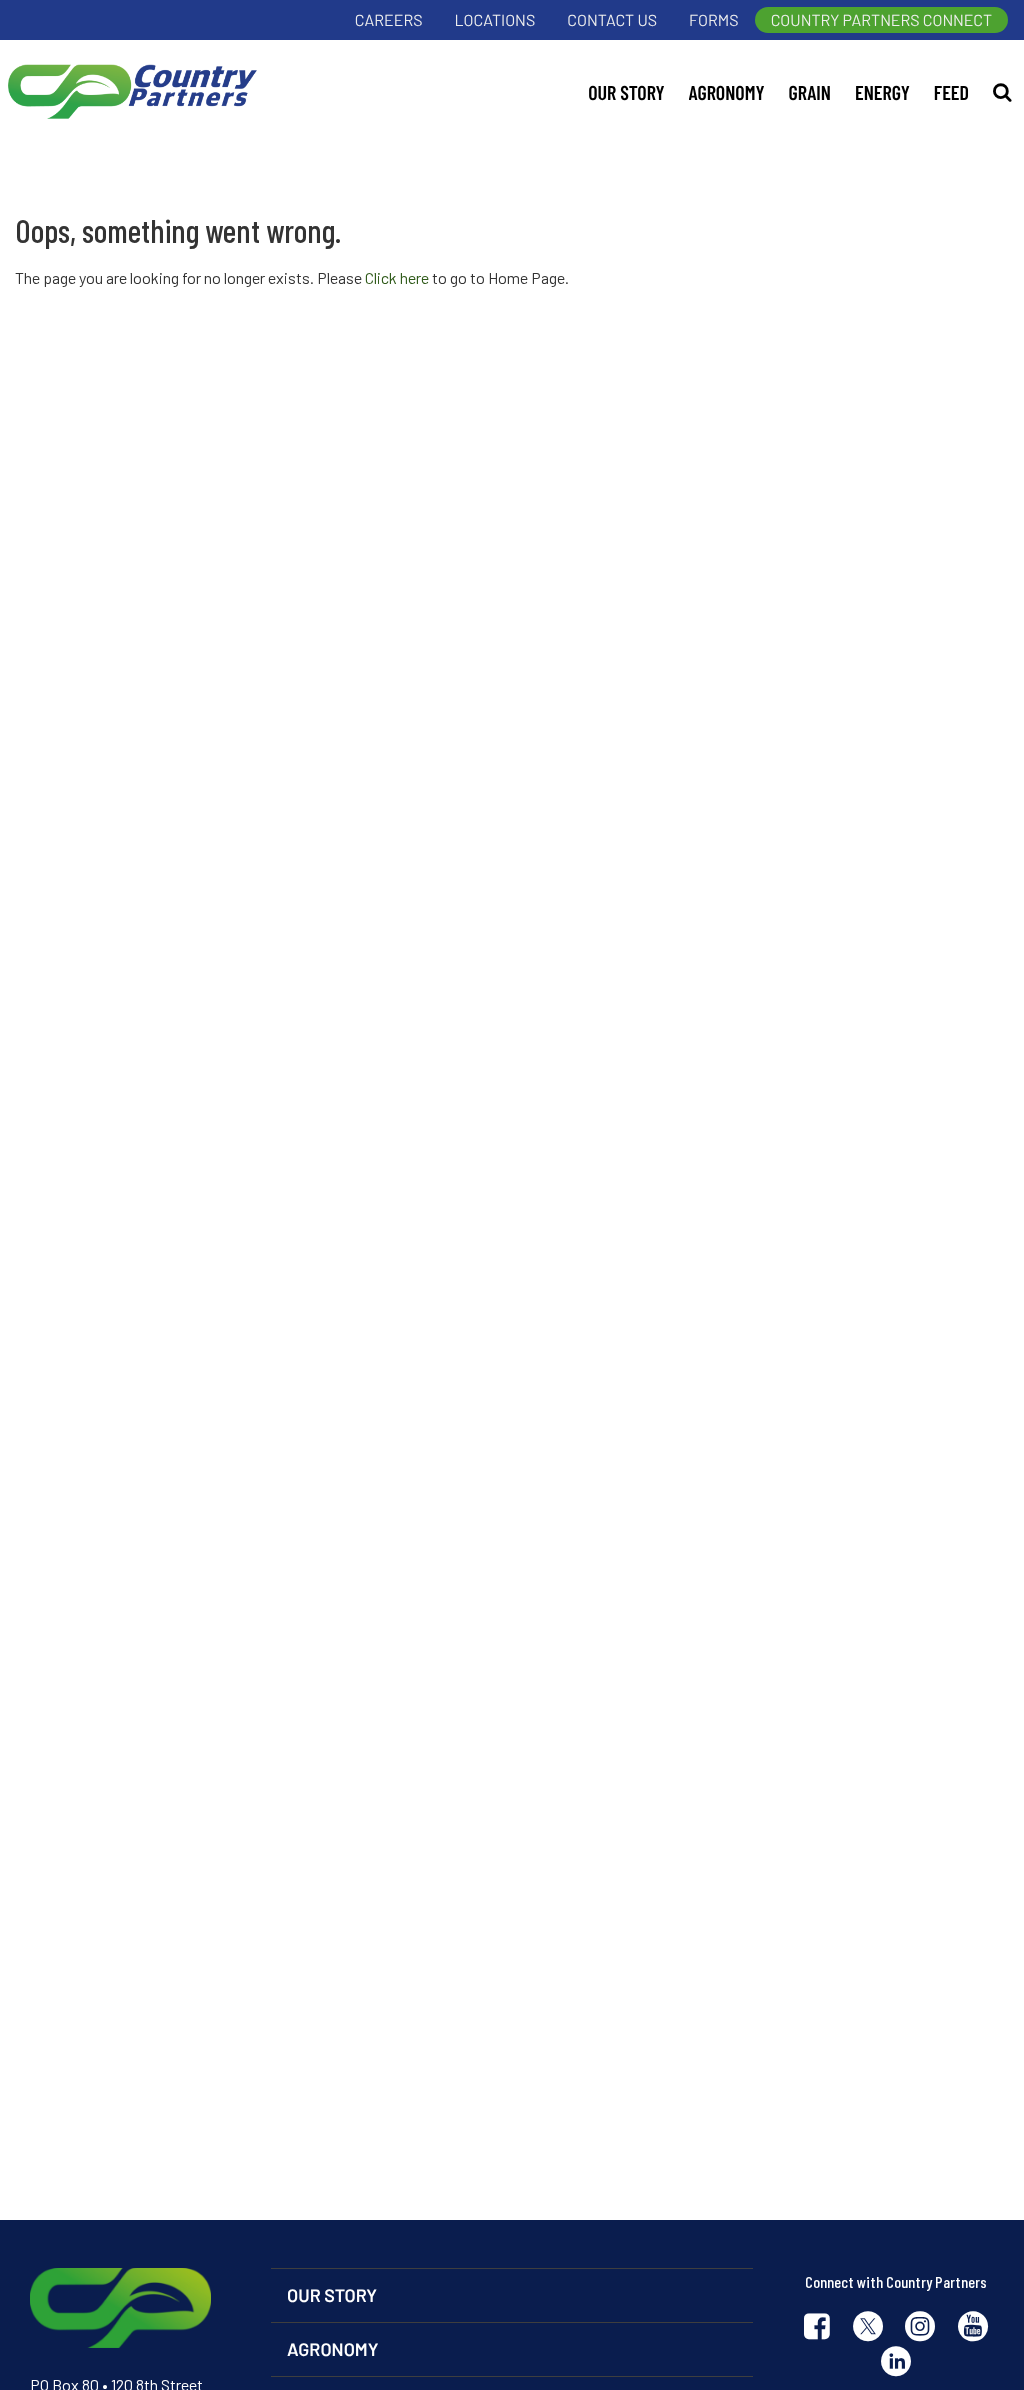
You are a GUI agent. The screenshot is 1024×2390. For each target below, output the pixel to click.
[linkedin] (896, 2363)
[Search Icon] (1002, 92)
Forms (714, 20)
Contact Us (612, 20)
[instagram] (920, 2328)
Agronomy (727, 92)
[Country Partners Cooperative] (128, 92)
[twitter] (868, 2328)
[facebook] (817, 2328)
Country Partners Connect (881, 20)
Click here (397, 277)
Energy (882, 92)
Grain (810, 92)
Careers (389, 20)
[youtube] (973, 2328)
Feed (951, 92)
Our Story (626, 92)
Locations (495, 20)
